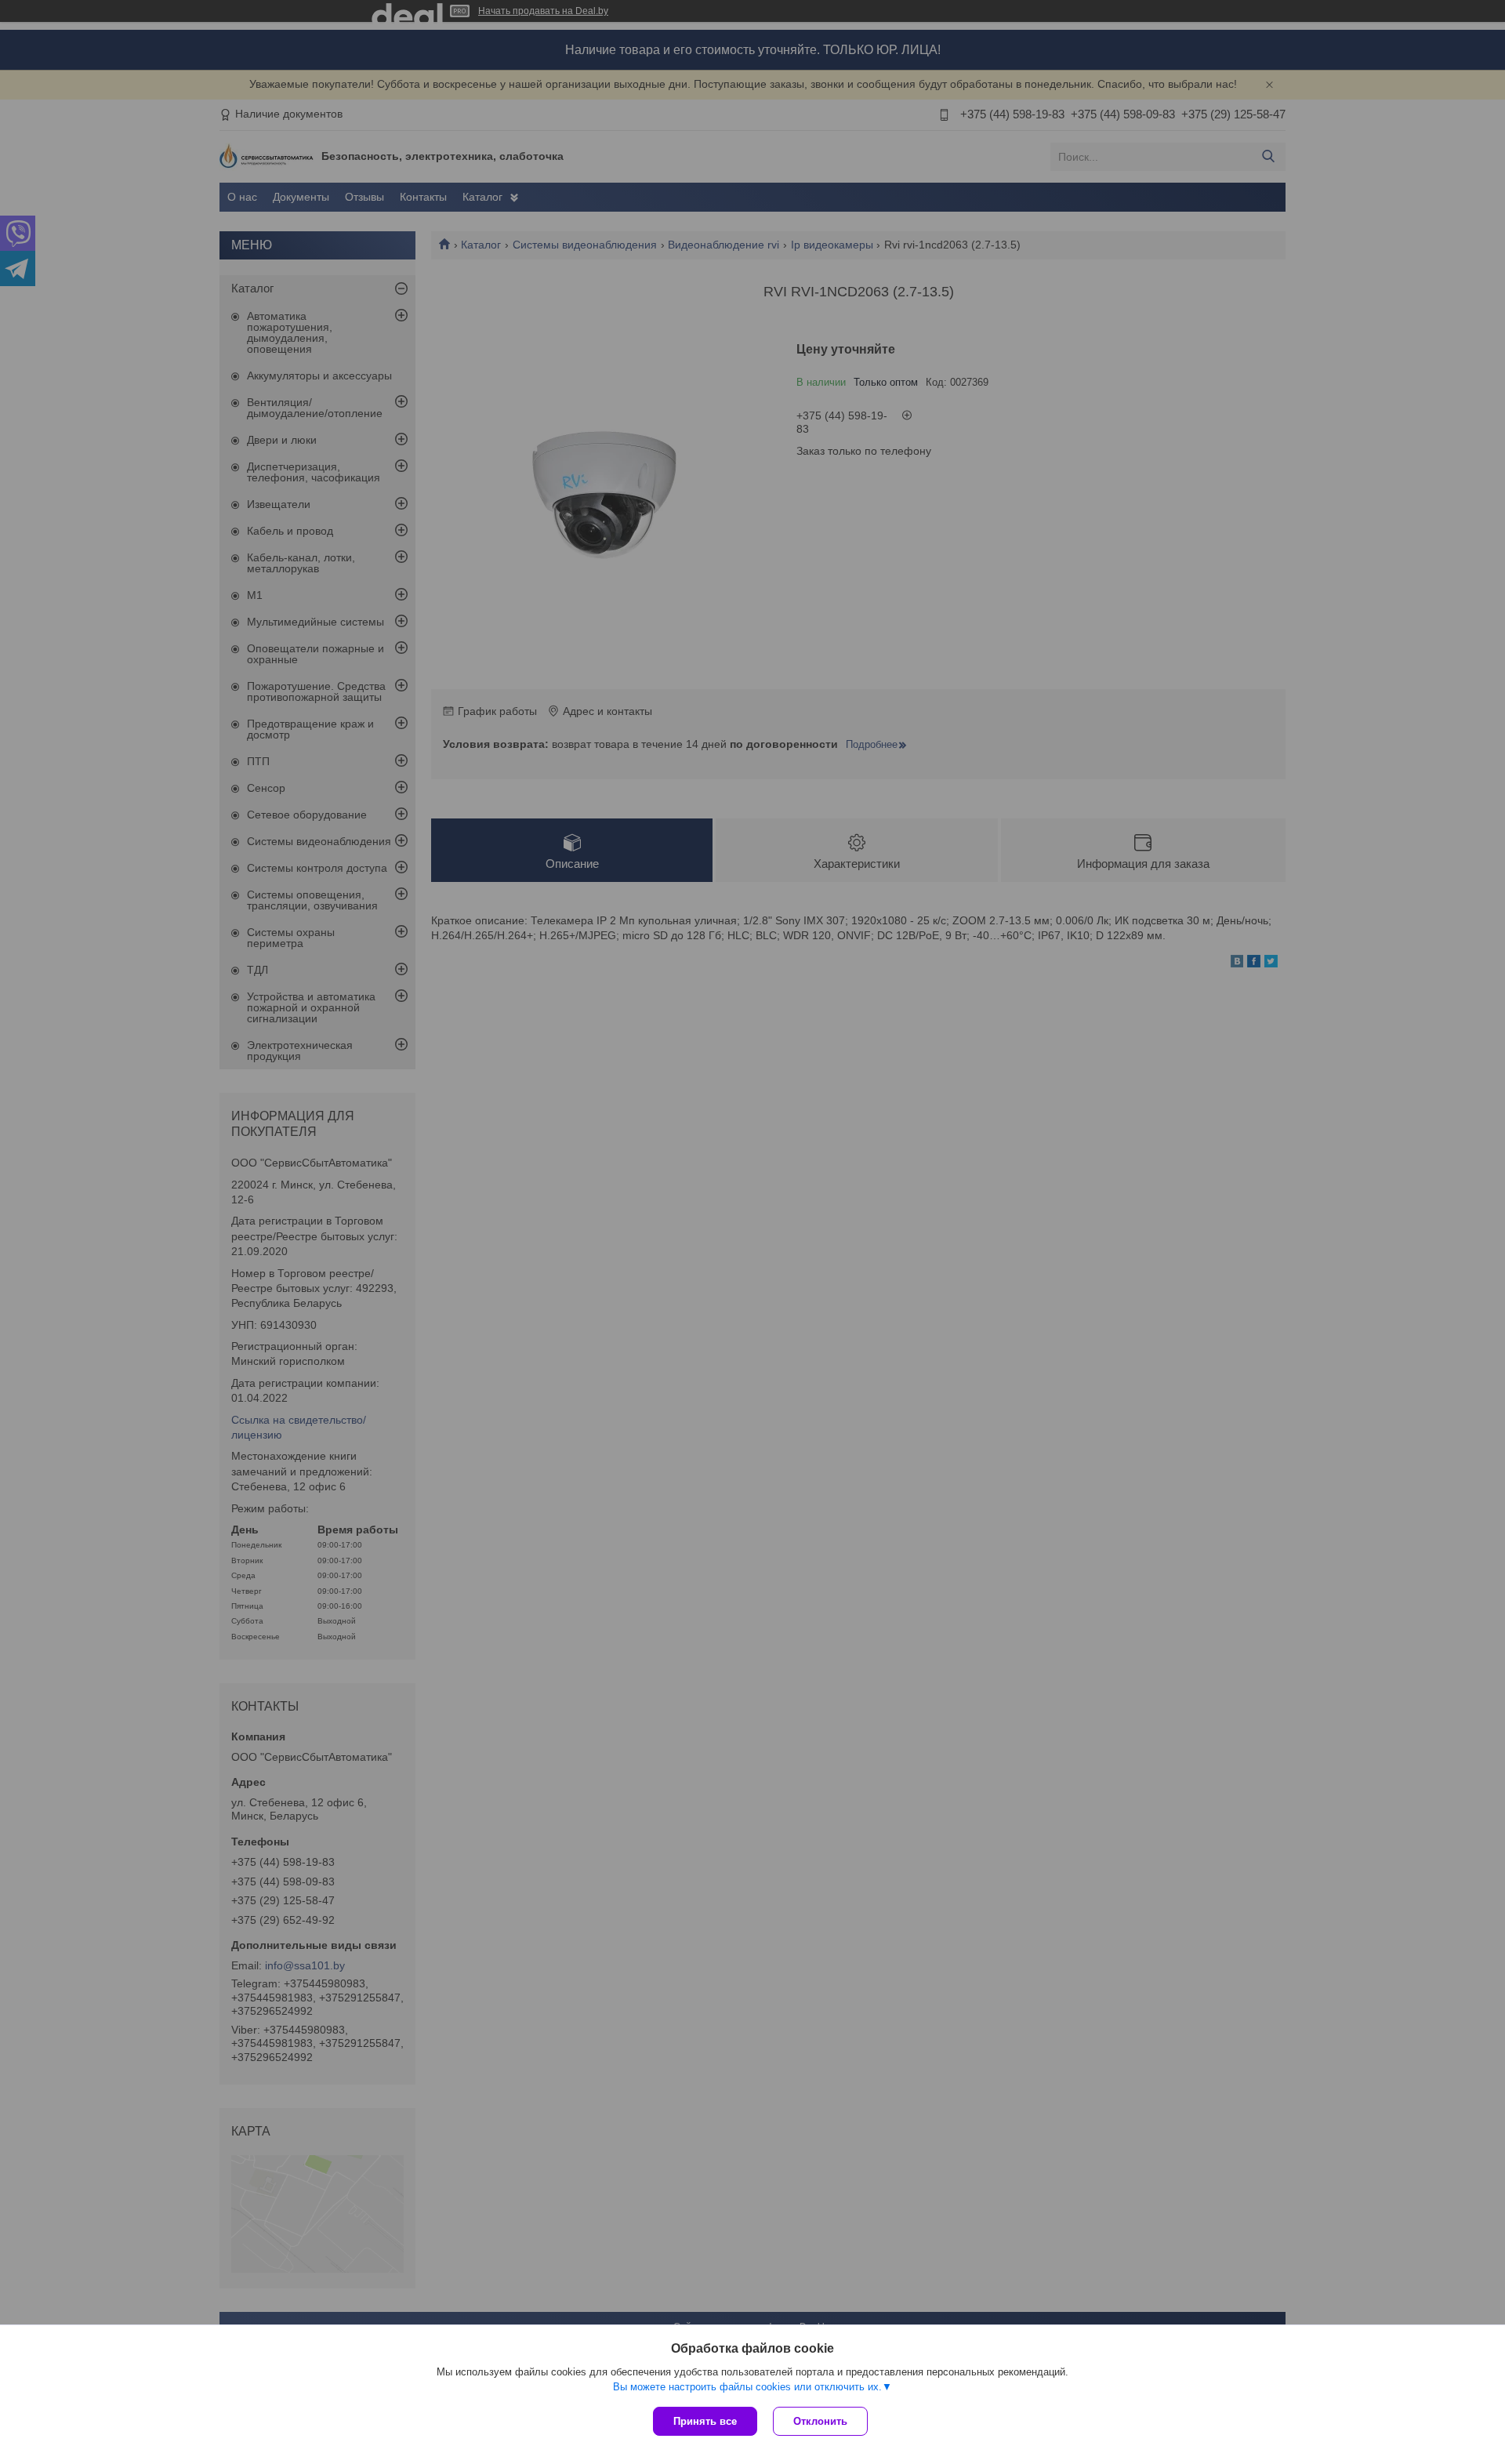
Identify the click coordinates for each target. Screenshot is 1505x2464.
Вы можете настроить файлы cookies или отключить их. (747, 2387)
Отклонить (820, 2421)
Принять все (705, 2421)
